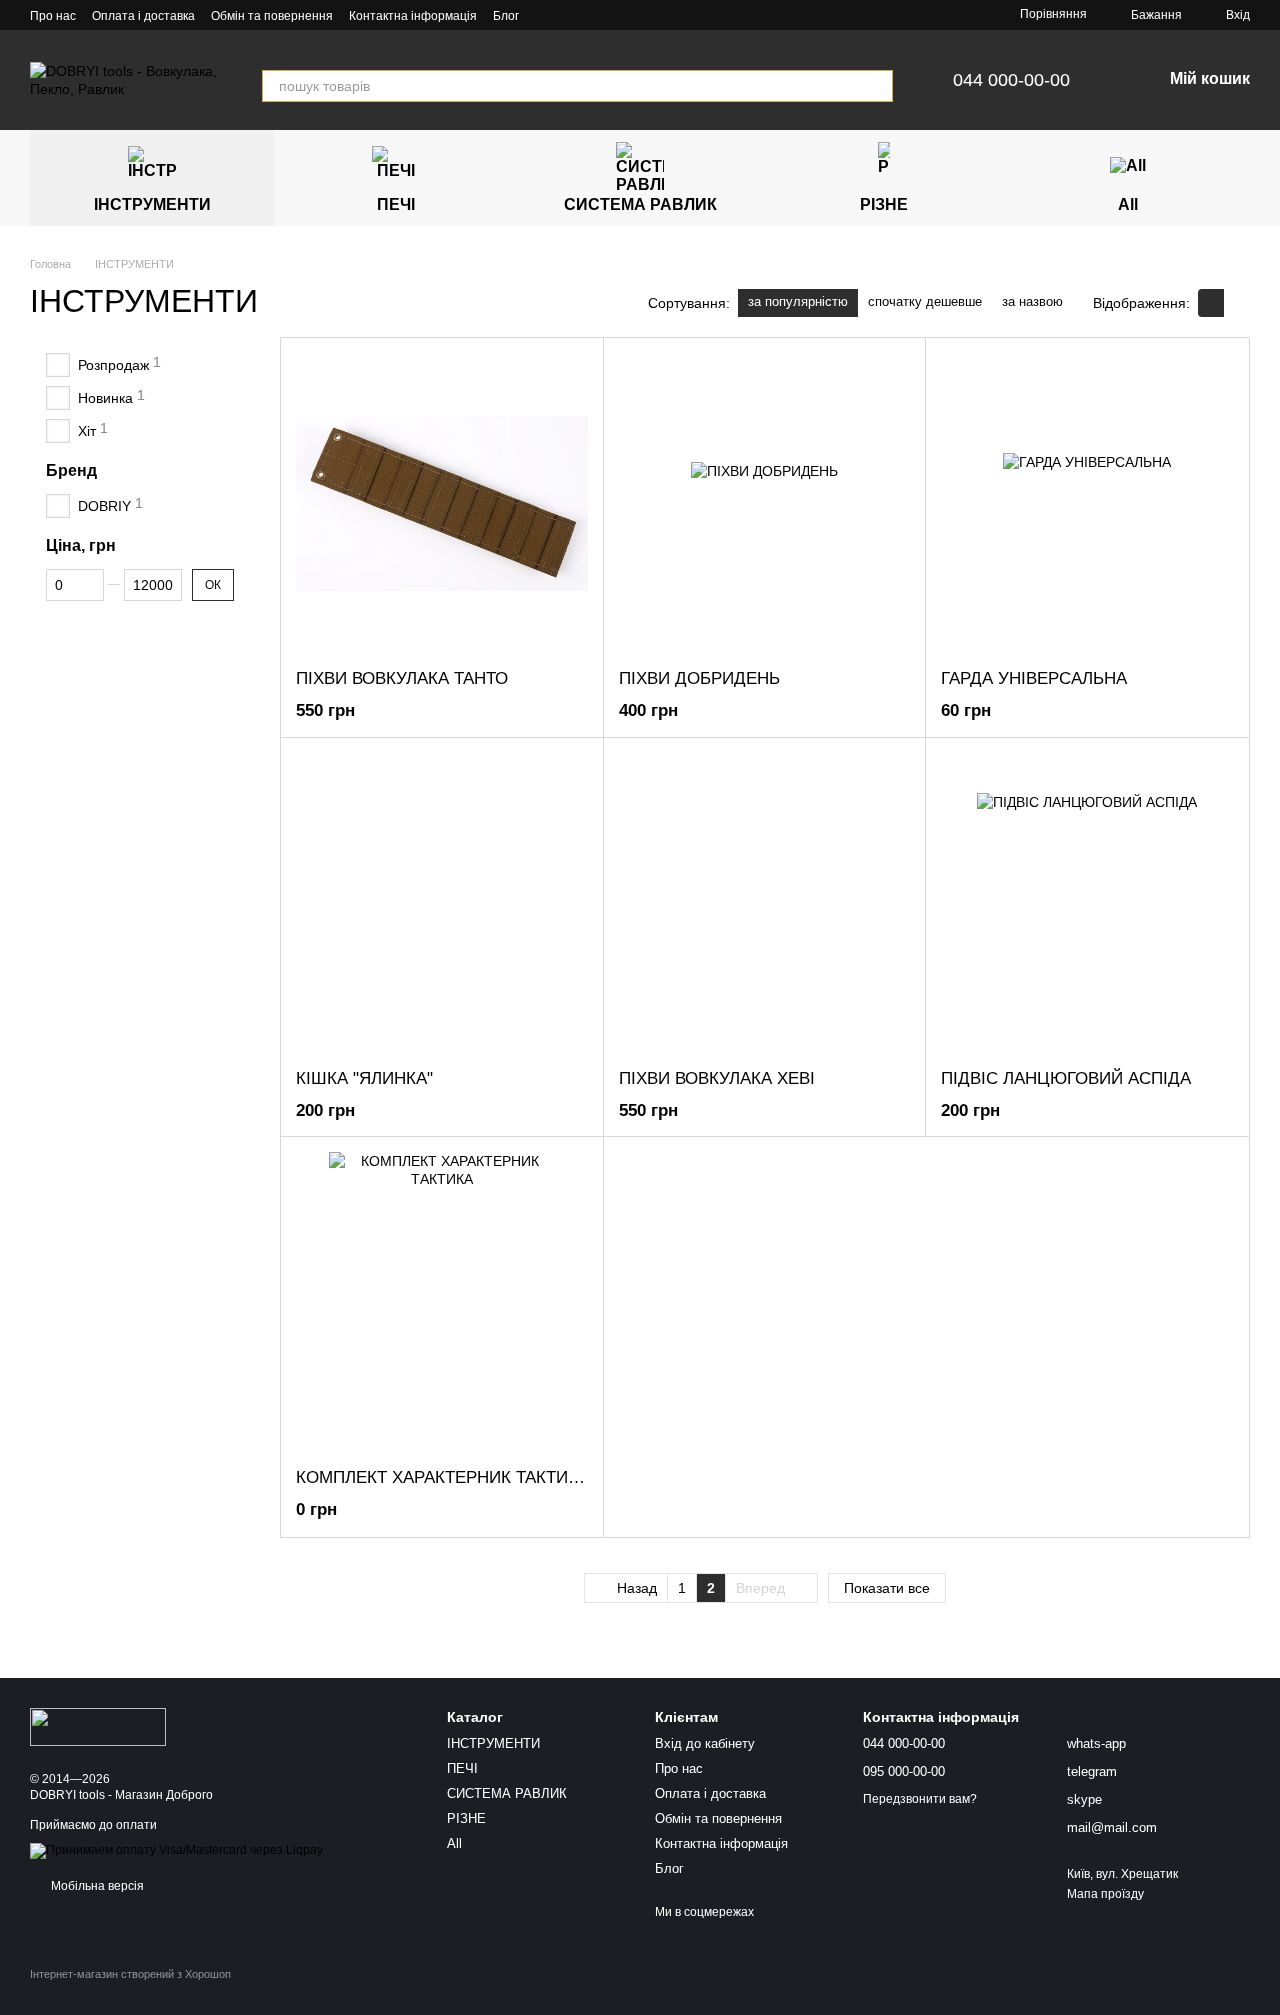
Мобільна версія (96, 1886)
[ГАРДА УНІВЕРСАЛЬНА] (1087, 503)
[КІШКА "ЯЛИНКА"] (442, 903)
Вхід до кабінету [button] (705, 1743)
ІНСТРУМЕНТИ (152, 204)
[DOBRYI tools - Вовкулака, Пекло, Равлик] (98, 1726)
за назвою (1032, 301)
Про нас (53, 16)
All (1128, 204)
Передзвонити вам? (920, 1799)
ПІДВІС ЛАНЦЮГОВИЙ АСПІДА (1066, 1078)
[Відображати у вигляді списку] (1237, 302)
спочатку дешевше (925, 301)
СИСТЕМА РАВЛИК (640, 204)
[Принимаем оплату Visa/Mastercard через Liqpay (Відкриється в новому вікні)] (176, 1851)
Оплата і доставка (143, 16)
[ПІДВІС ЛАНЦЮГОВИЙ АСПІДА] (1087, 903)
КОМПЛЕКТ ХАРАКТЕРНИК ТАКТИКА (442, 1477)
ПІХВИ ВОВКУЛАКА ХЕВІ (717, 1078)
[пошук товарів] (877, 86)
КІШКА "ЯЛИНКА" (364, 1078)
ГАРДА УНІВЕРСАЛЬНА (1034, 678)
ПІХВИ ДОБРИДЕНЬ (699, 678)
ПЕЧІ (396, 204)
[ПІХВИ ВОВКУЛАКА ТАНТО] (442, 503)
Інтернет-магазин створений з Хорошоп (130, 1974)
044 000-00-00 (1011, 80)
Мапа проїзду (1105, 1894)
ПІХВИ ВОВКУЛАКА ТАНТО (402, 678)
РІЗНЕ (884, 204)
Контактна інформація (413, 16)
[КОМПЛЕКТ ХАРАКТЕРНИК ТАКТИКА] (442, 1302)
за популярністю (798, 301)
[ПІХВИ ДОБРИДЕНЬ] (765, 503)
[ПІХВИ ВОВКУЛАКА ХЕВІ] (765, 903)
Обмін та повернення (272, 16)
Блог (506, 16)
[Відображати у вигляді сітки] (1211, 302)
